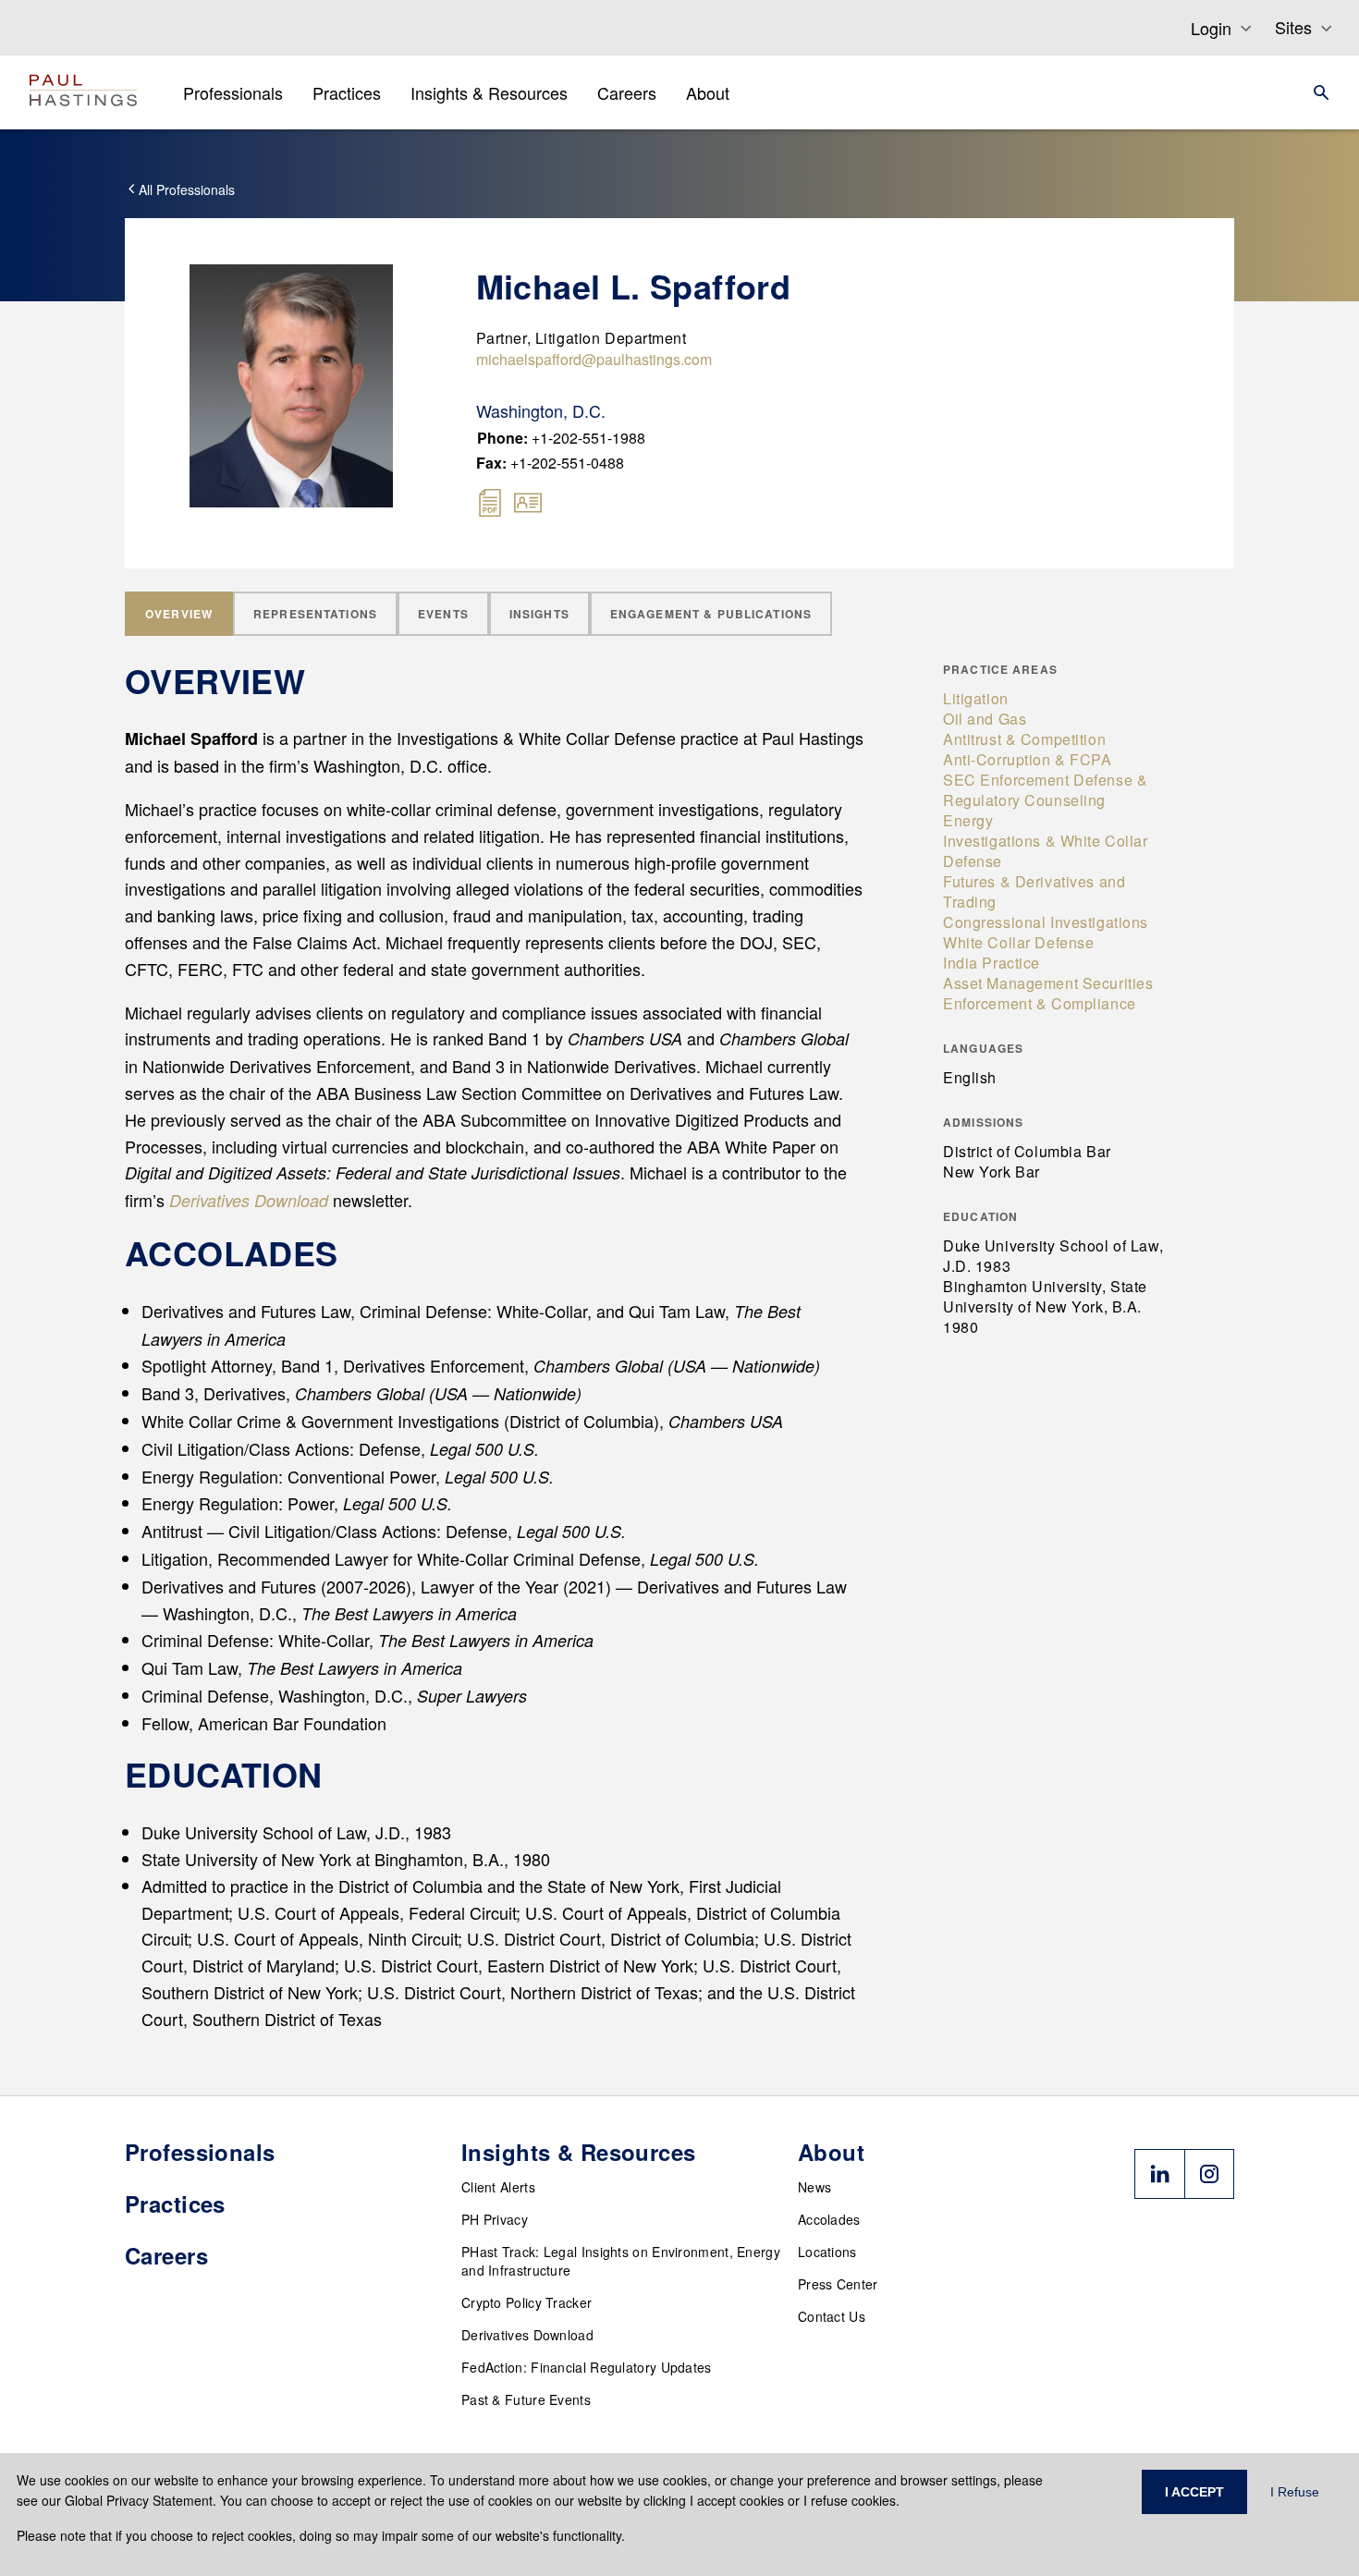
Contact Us (832, 2316)
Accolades (829, 2219)
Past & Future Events (526, 2399)
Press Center (838, 2284)
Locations (827, 2252)
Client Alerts (498, 2187)
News (814, 2187)
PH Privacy (495, 2219)
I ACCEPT (1194, 2492)
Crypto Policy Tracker (526, 2302)
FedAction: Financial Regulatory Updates (587, 2367)
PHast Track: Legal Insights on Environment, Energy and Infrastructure (621, 2261)
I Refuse (1295, 2492)
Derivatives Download (527, 2335)
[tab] (179, 614)
